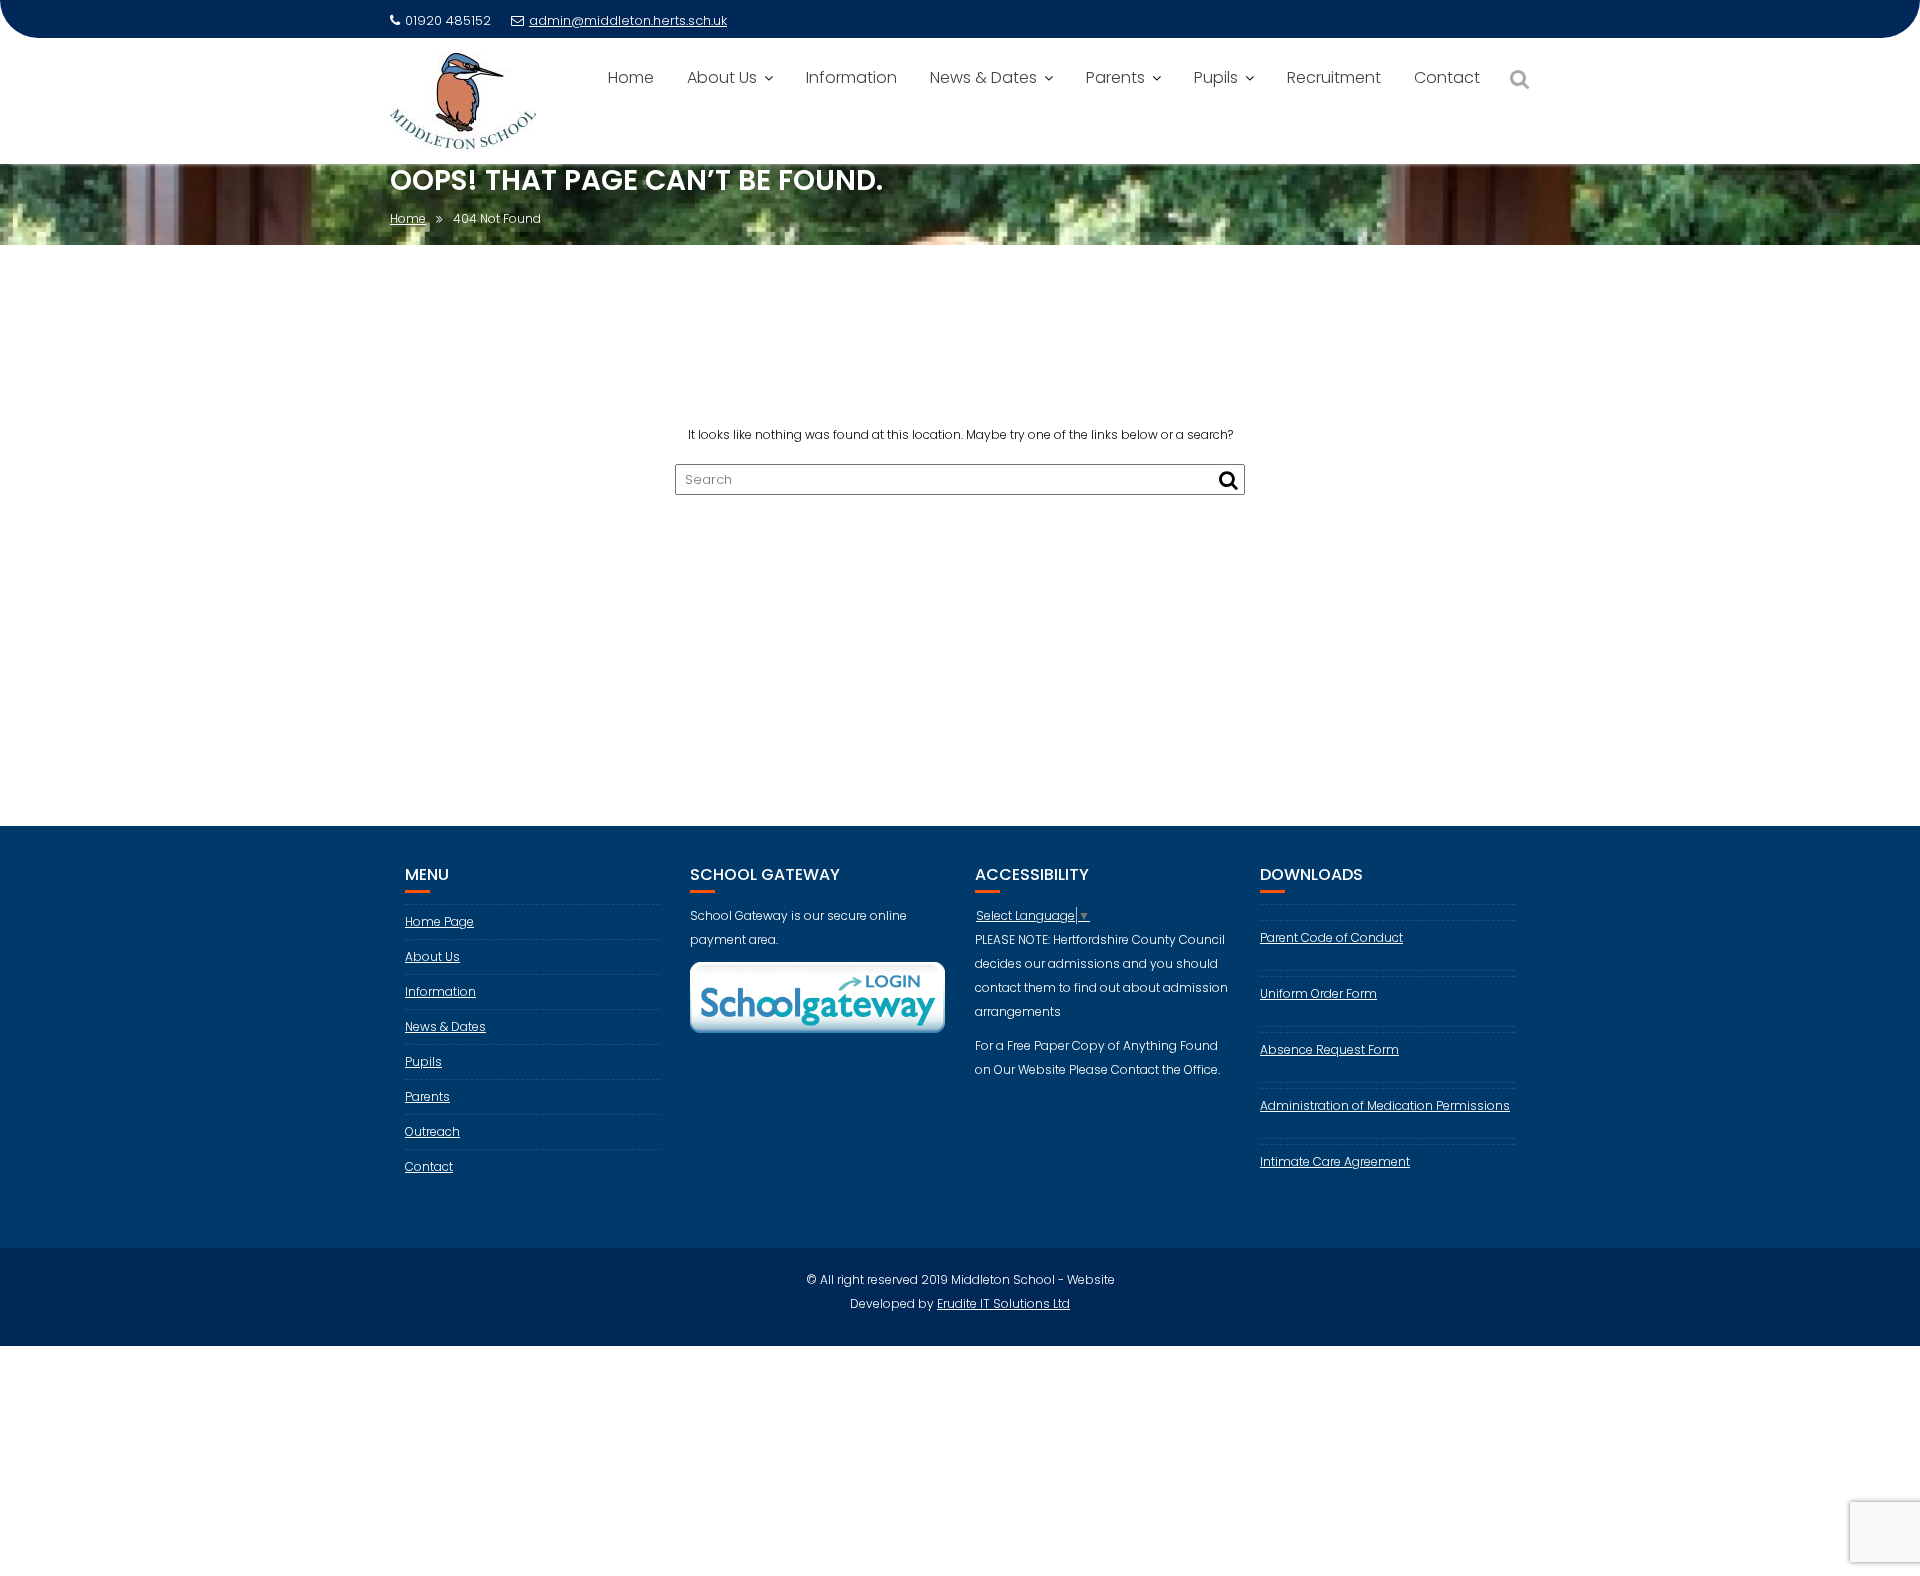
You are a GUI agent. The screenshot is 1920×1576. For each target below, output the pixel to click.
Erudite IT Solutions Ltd (1003, 1303)
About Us (722, 77)
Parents (1115, 77)
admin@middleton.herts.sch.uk (628, 20)
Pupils (1216, 77)
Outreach (432, 1131)
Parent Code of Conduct (1331, 937)
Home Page (439, 921)
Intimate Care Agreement (1335, 1161)
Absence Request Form (1329, 1049)
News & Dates (983, 77)
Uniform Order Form (1318, 993)
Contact (1447, 77)
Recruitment (1334, 77)
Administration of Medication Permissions (1385, 1105)
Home (631, 77)
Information (851, 77)
